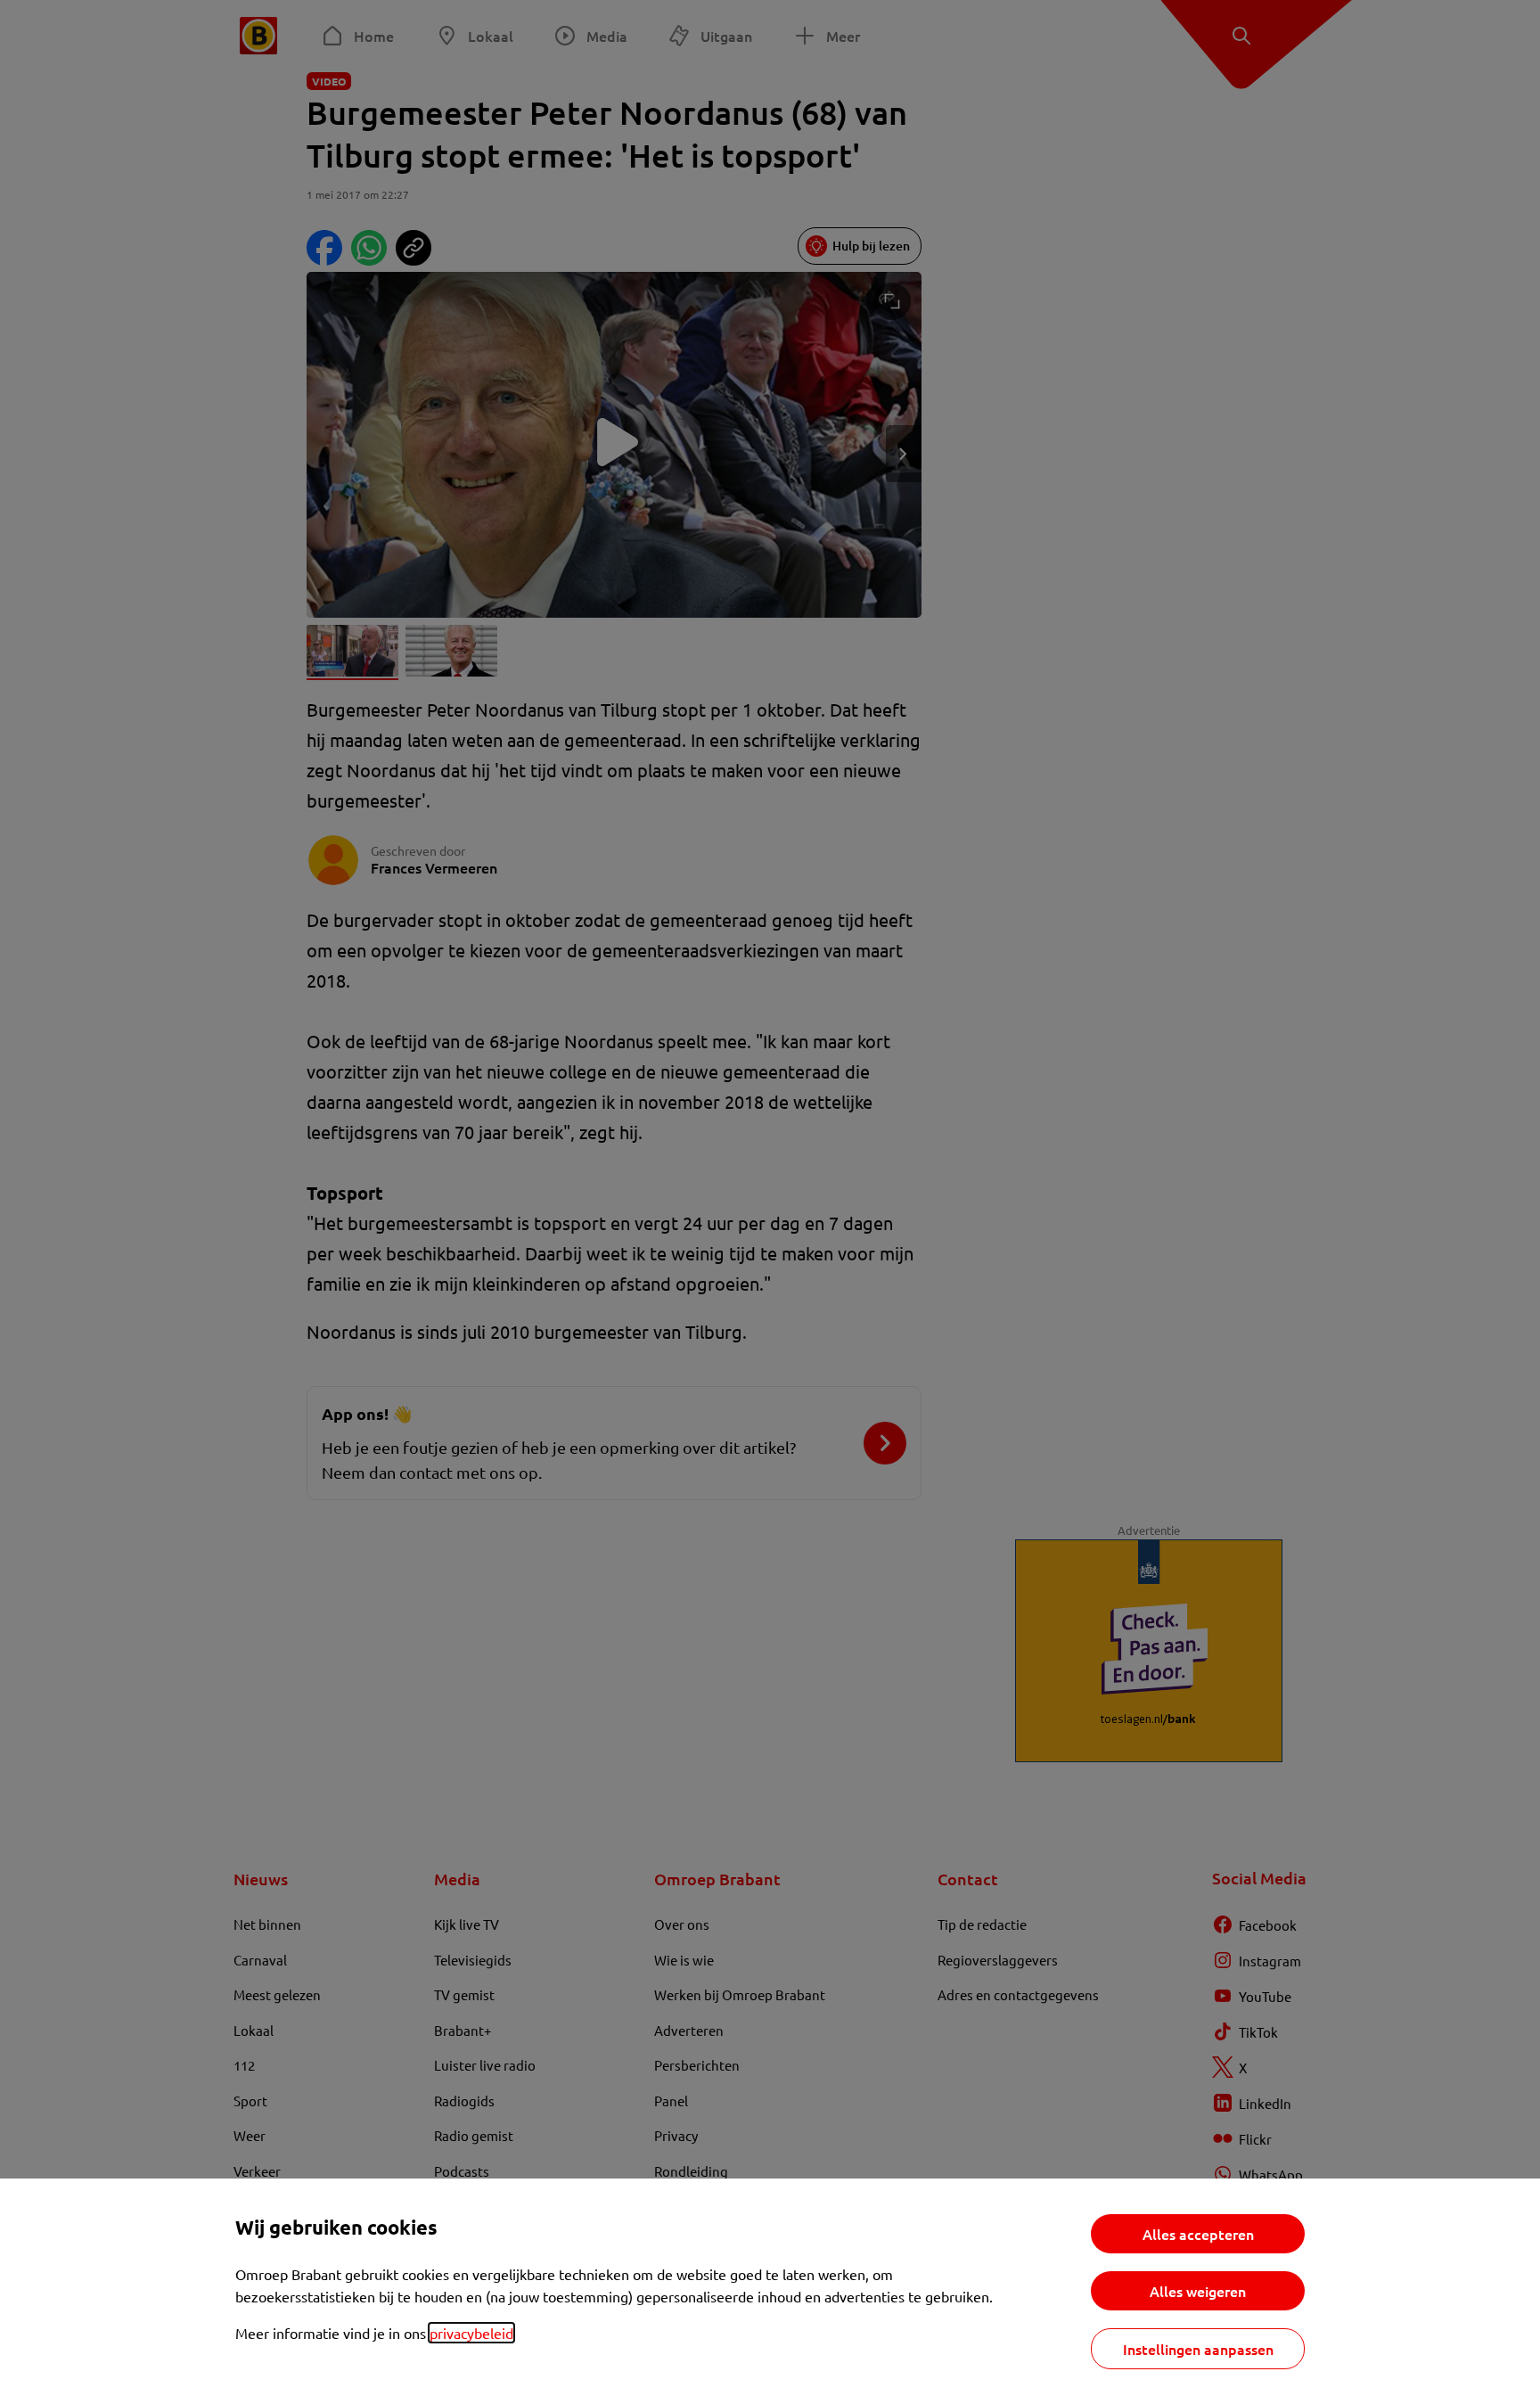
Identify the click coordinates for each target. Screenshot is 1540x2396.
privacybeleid (471, 2333)
